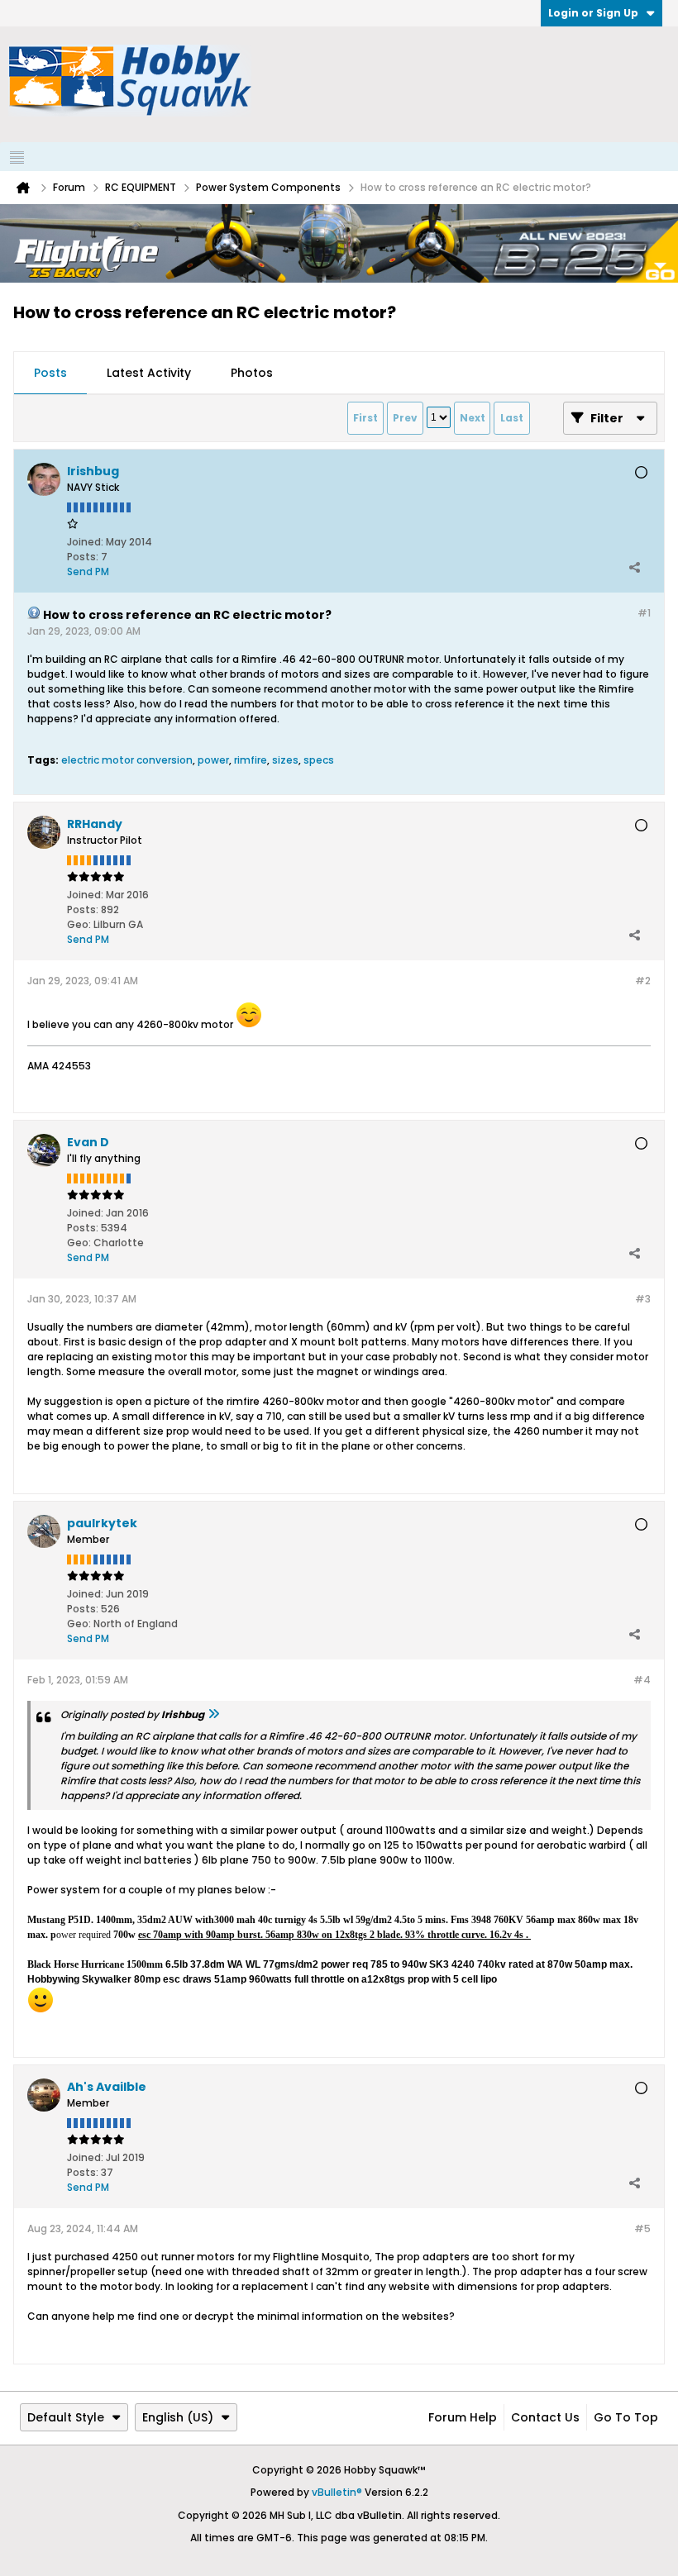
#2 (643, 981)
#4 (642, 1680)
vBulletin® (337, 2492)
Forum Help (463, 2417)
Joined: (85, 542)
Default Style (66, 2417)
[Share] (634, 568)
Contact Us (545, 2417)
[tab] (50, 374)
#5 (642, 2228)
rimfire (251, 760)
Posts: (83, 557)
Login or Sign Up (593, 13)
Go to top (626, 2417)
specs (319, 760)
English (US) (178, 2417)
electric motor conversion (127, 760)
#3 (643, 1299)
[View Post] (213, 1714)
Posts (50, 373)
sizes (285, 760)
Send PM (88, 571)
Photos (252, 373)
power (213, 760)
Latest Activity (149, 373)
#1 (644, 613)
